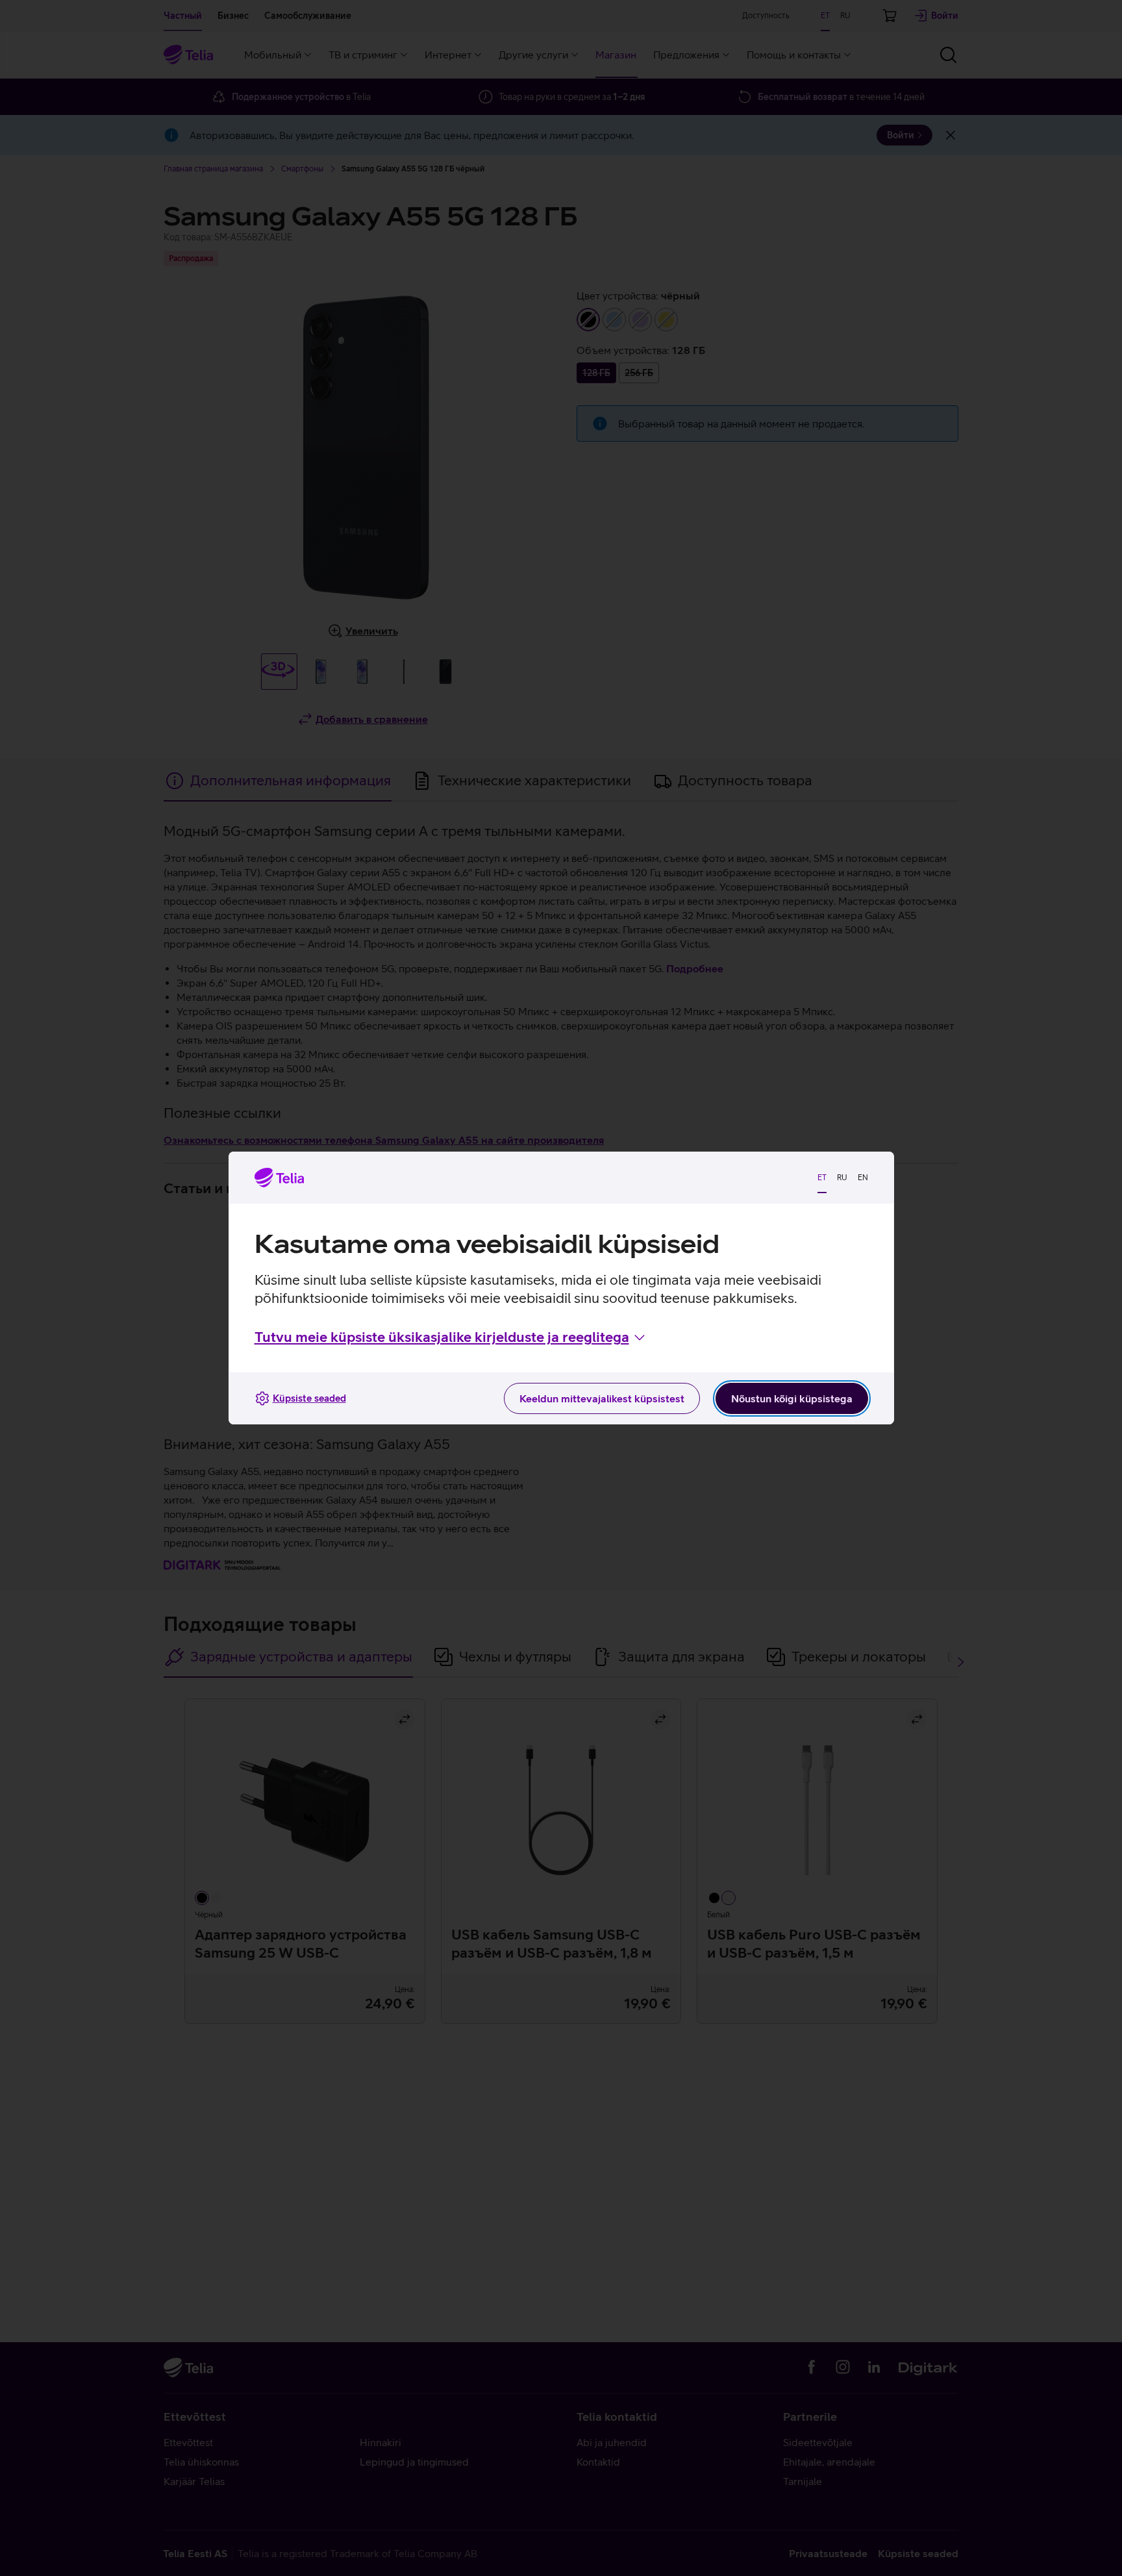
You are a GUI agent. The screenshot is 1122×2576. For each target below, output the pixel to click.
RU (842, 1178)
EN (863, 1178)
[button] (451, 1337)
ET (822, 1178)
